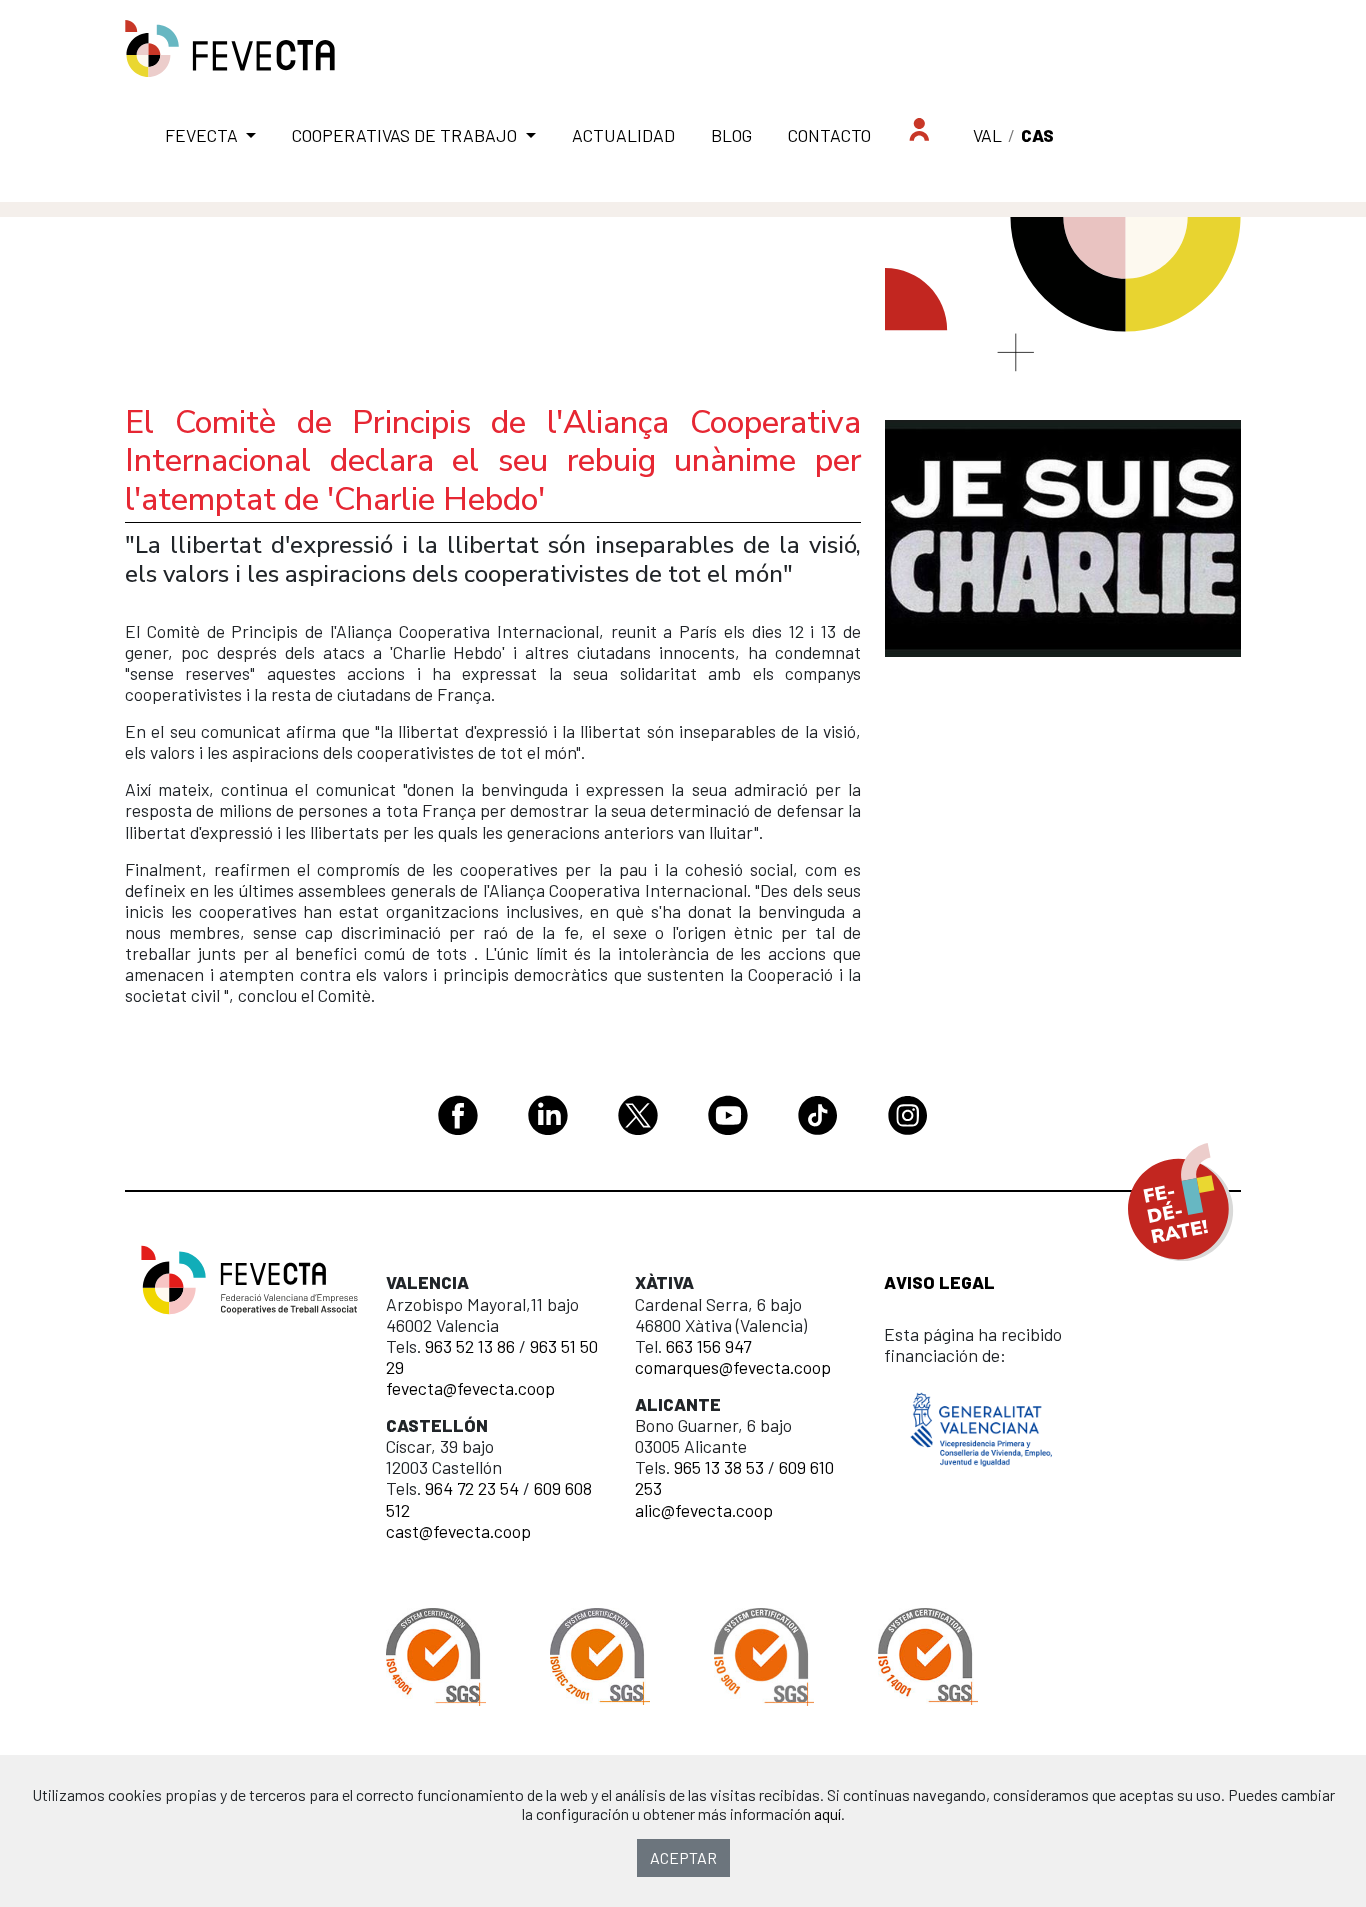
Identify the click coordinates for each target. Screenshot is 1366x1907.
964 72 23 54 (472, 1488)
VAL (987, 135)
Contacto (829, 135)
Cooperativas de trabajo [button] (406, 135)
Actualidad (623, 135)
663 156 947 (708, 1346)
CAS (1037, 135)
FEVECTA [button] (203, 135)
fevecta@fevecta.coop (470, 1388)
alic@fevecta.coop (704, 1510)
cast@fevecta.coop (458, 1531)
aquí (827, 1813)
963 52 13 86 (470, 1346)
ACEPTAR (683, 1857)
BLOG (731, 135)
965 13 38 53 (719, 1467)
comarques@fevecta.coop (733, 1367)
